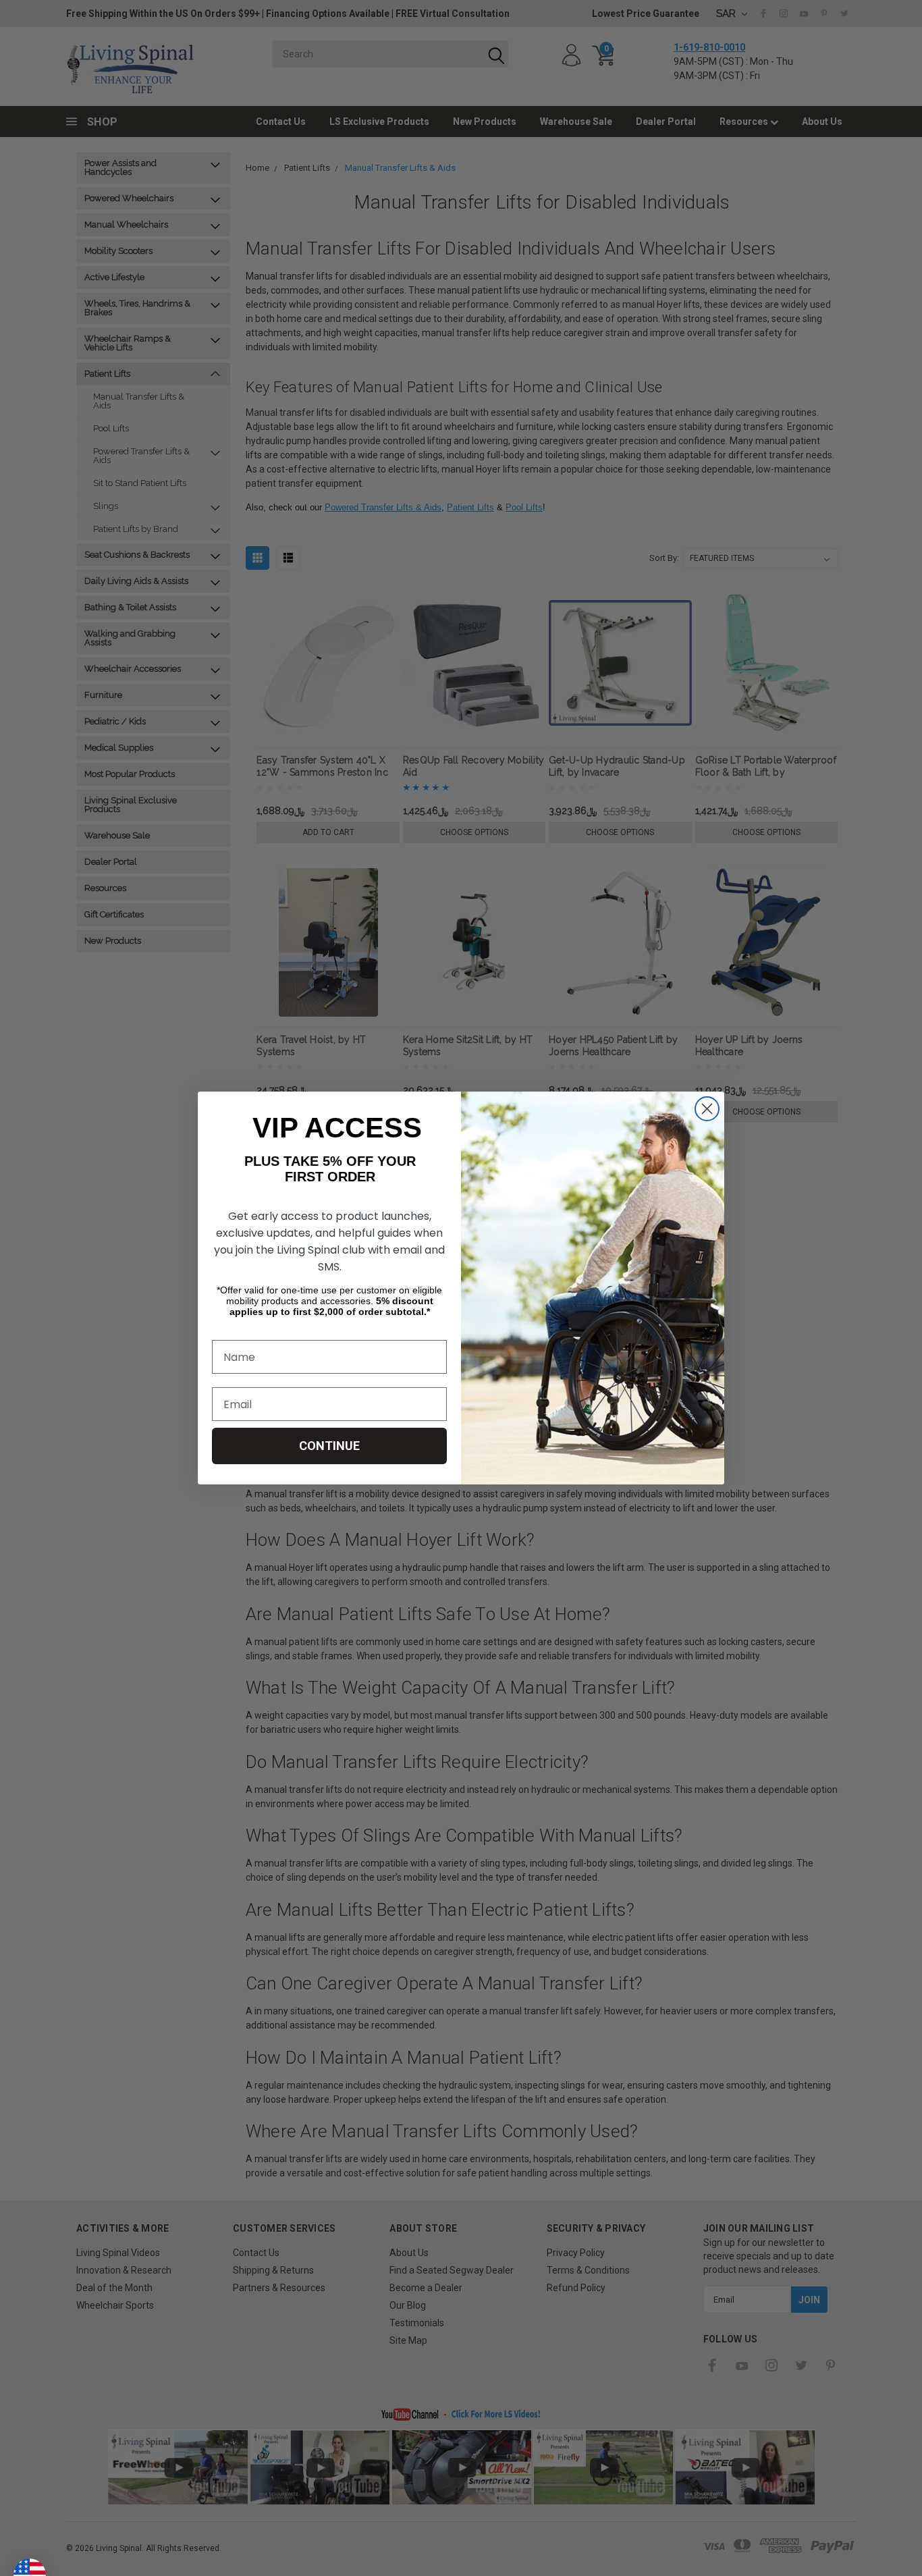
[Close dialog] (707, 1109)
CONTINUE (329, 1446)
